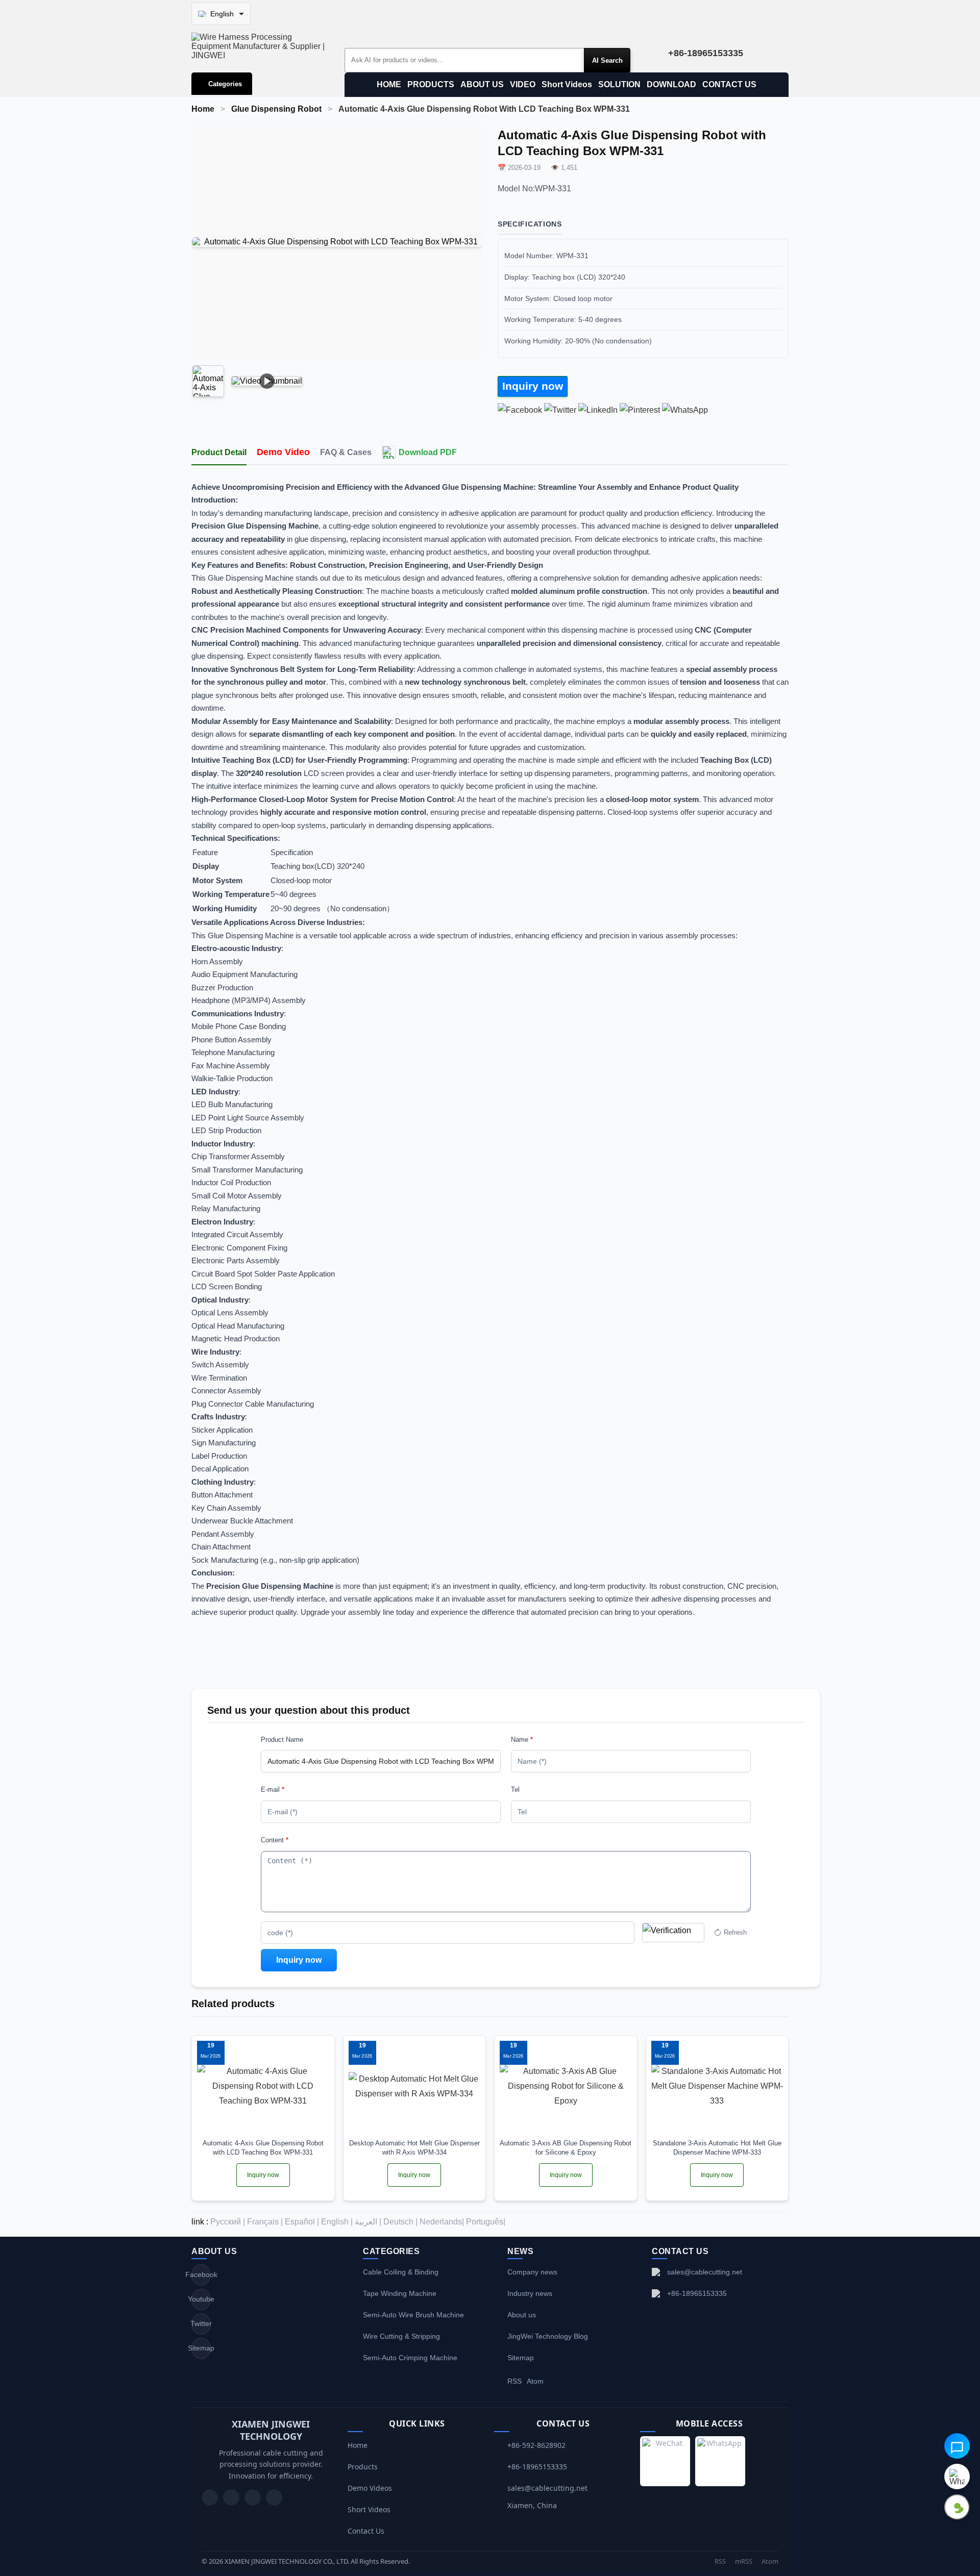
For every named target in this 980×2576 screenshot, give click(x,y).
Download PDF (428, 452)
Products (363, 2467)
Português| (486, 2222)
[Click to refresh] (673, 1933)
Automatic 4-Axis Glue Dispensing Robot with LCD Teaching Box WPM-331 (263, 2148)
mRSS (744, 2561)
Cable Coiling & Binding (401, 2272)
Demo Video (283, 452)
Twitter (201, 2323)
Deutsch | (400, 2222)
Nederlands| (442, 2222)
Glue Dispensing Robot (276, 109)
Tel (515, 1790)
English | (337, 2222)
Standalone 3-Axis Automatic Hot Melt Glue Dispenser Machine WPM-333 (717, 2148)
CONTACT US (729, 84)
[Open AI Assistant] (957, 2446)
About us (522, 2315)
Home (203, 109)
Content (275, 1840)
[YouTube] (210, 2497)
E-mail (273, 1790)
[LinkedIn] (253, 2497)
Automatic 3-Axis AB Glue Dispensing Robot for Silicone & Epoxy (566, 2148)
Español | (302, 2222)
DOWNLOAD (671, 84)
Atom (535, 2381)
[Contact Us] (274, 2497)
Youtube (201, 2299)
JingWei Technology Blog (548, 2336)
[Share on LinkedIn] (598, 410)
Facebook (201, 2274)
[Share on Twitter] (560, 410)
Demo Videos (370, 2488)
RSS (514, 2381)
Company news (532, 2272)
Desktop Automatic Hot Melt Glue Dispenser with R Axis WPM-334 (414, 2148)
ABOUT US (482, 84)
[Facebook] (231, 2497)
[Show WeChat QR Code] (957, 2507)
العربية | (368, 2222)
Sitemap (201, 2348)
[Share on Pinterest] (640, 410)
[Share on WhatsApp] (685, 410)
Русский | (228, 2222)
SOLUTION (619, 84)
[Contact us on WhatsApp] (957, 2477)
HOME (389, 84)
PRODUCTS (431, 84)
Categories (225, 84)
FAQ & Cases (346, 452)
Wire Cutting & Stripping (401, 2336)
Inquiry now (533, 386)
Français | (265, 2222)
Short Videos (567, 84)
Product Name (282, 1740)
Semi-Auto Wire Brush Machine (413, 2315)
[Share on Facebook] (520, 410)
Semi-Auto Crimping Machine (410, 2358)
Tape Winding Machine (400, 2293)
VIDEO (523, 84)
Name (522, 1740)
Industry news (530, 2293)
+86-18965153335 (697, 2293)
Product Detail (219, 452)
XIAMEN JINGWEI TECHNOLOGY (271, 2430)
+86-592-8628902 (536, 2445)
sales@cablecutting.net (705, 2272)
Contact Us (366, 2531)
